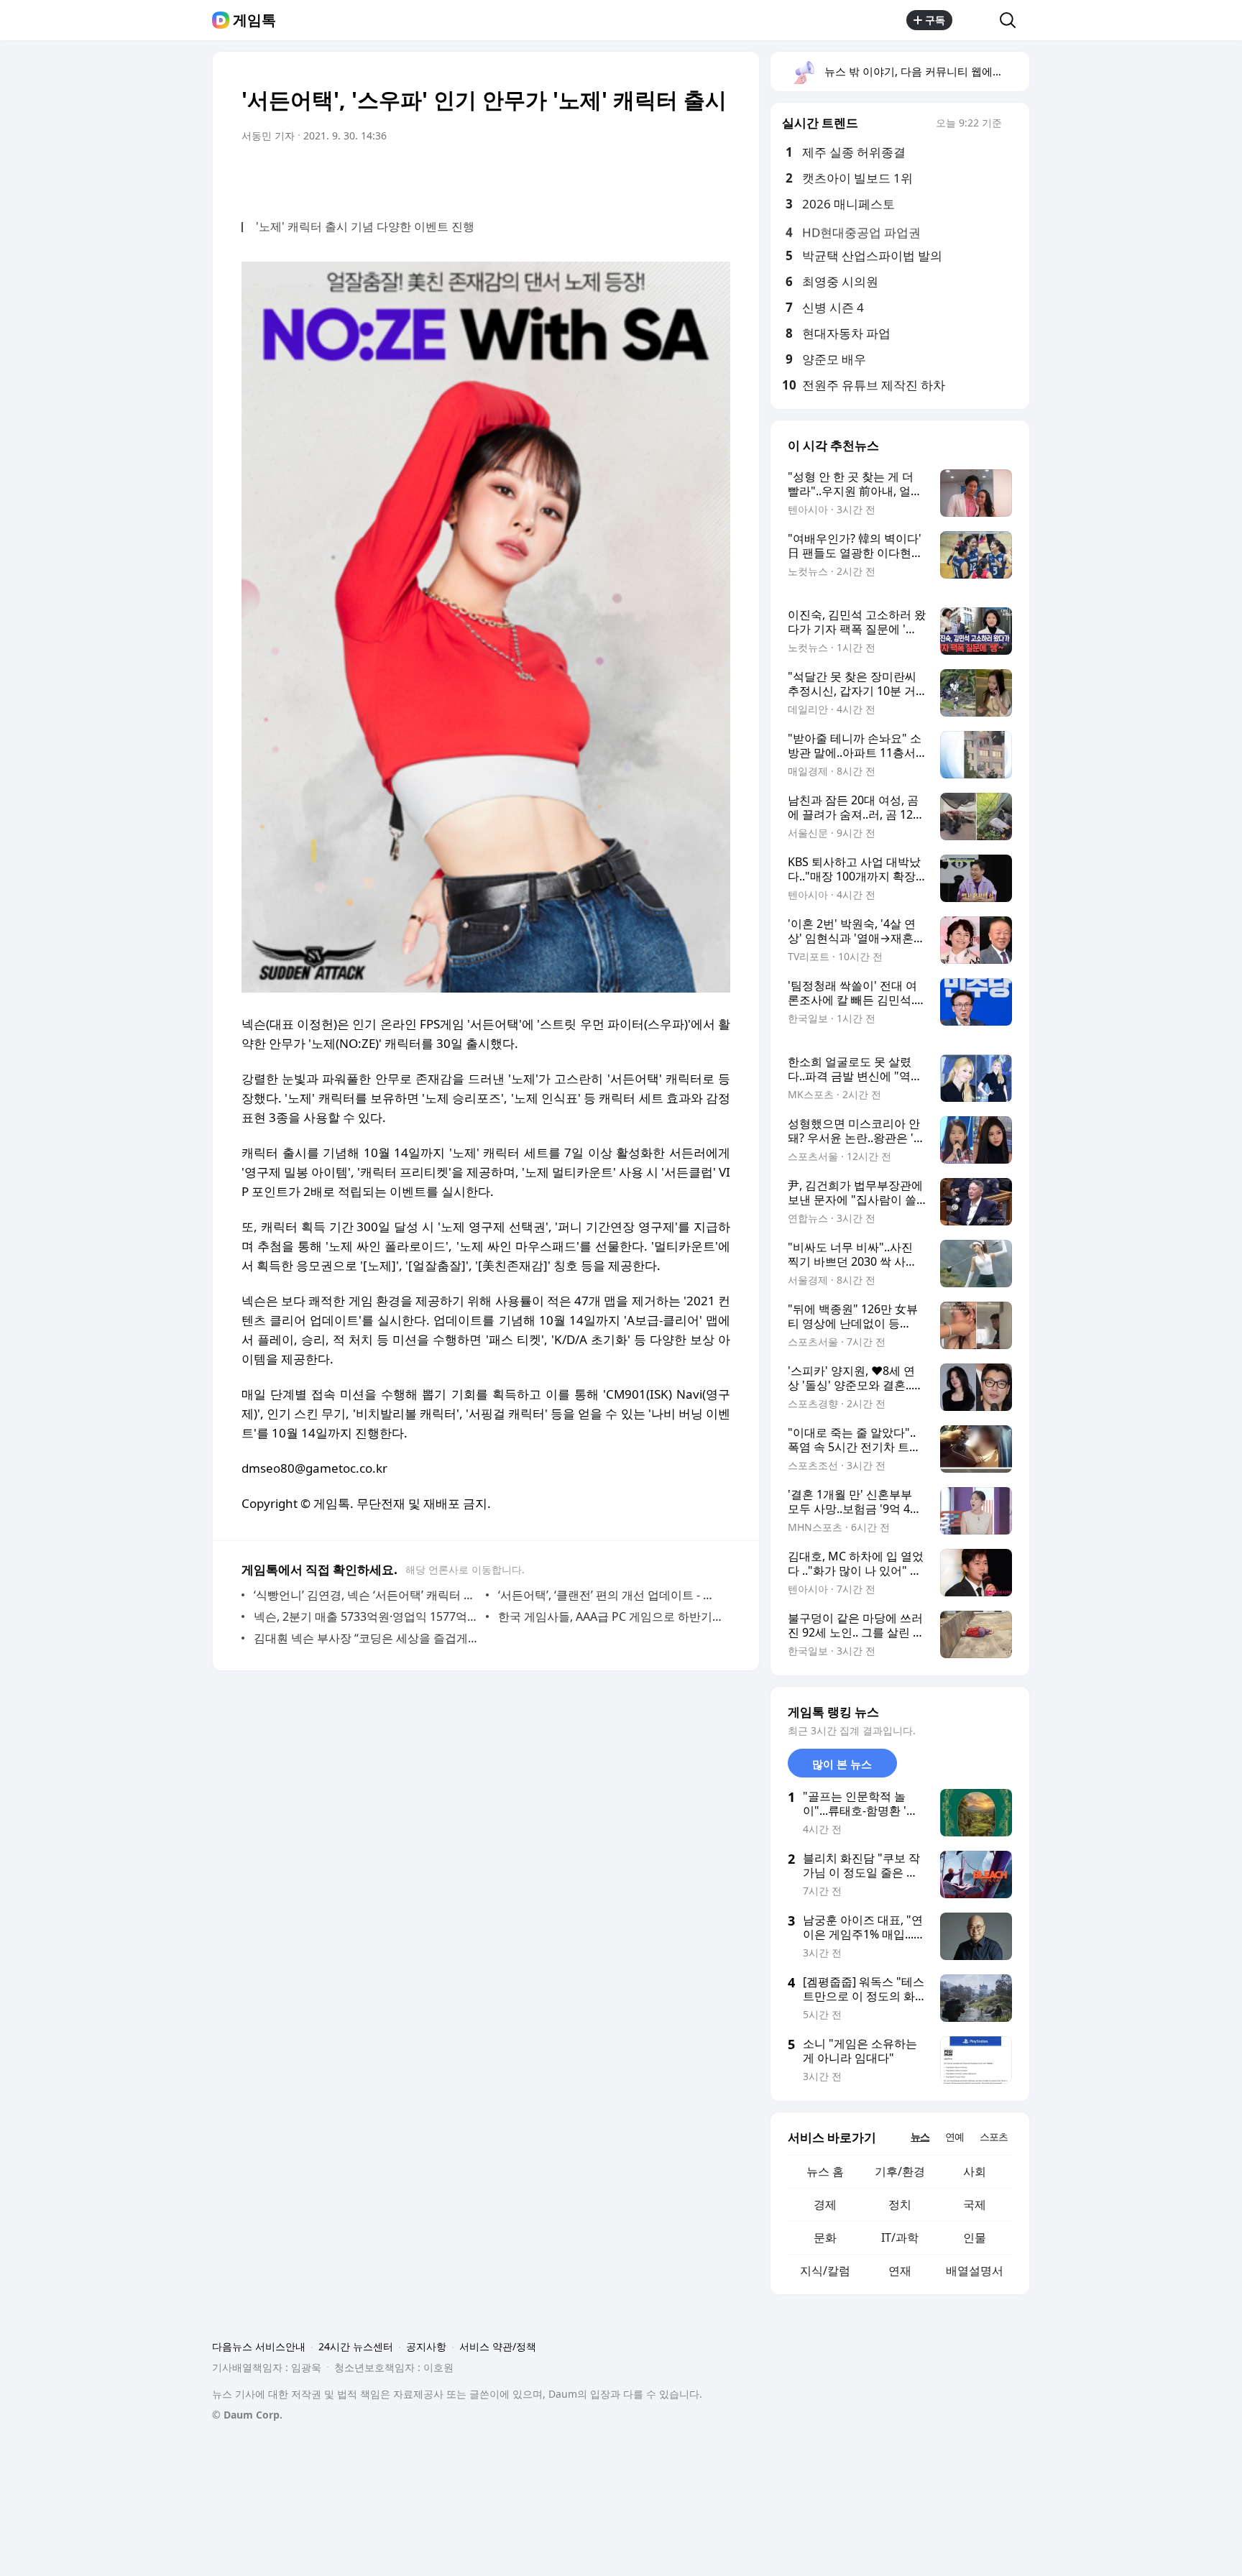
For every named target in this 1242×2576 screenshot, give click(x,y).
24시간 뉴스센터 (356, 2346)
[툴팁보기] (1012, 124)
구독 (935, 20)
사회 (975, 2171)
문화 (825, 2237)
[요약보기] (601, 176)
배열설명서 (975, 2271)
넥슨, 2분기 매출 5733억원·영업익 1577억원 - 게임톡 (366, 1616)
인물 (975, 2237)
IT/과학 (900, 2237)
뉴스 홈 (825, 2171)
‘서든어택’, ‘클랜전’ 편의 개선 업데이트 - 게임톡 (611, 1595)
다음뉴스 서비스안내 (259, 2346)
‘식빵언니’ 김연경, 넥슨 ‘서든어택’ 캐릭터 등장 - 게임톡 (366, 1595)
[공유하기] (976, 20)
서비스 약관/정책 (498, 2346)
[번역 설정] (658, 176)
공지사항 (426, 2346)
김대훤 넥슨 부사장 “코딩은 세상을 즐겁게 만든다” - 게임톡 (366, 1638)
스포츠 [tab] (994, 2136)
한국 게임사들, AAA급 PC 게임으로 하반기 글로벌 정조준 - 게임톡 (611, 1616)
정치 (900, 2204)
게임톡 (254, 20)
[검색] (1012, 20)
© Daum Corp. (247, 2415)
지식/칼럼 (825, 2271)
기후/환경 (900, 2171)
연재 (900, 2271)
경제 (825, 2204)
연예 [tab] (954, 2136)
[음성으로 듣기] (630, 176)
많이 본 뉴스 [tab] (842, 1764)
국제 (975, 2204)
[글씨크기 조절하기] (687, 176)
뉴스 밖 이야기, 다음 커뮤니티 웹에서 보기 (926, 71)
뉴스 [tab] (920, 2136)
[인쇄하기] (716, 176)
